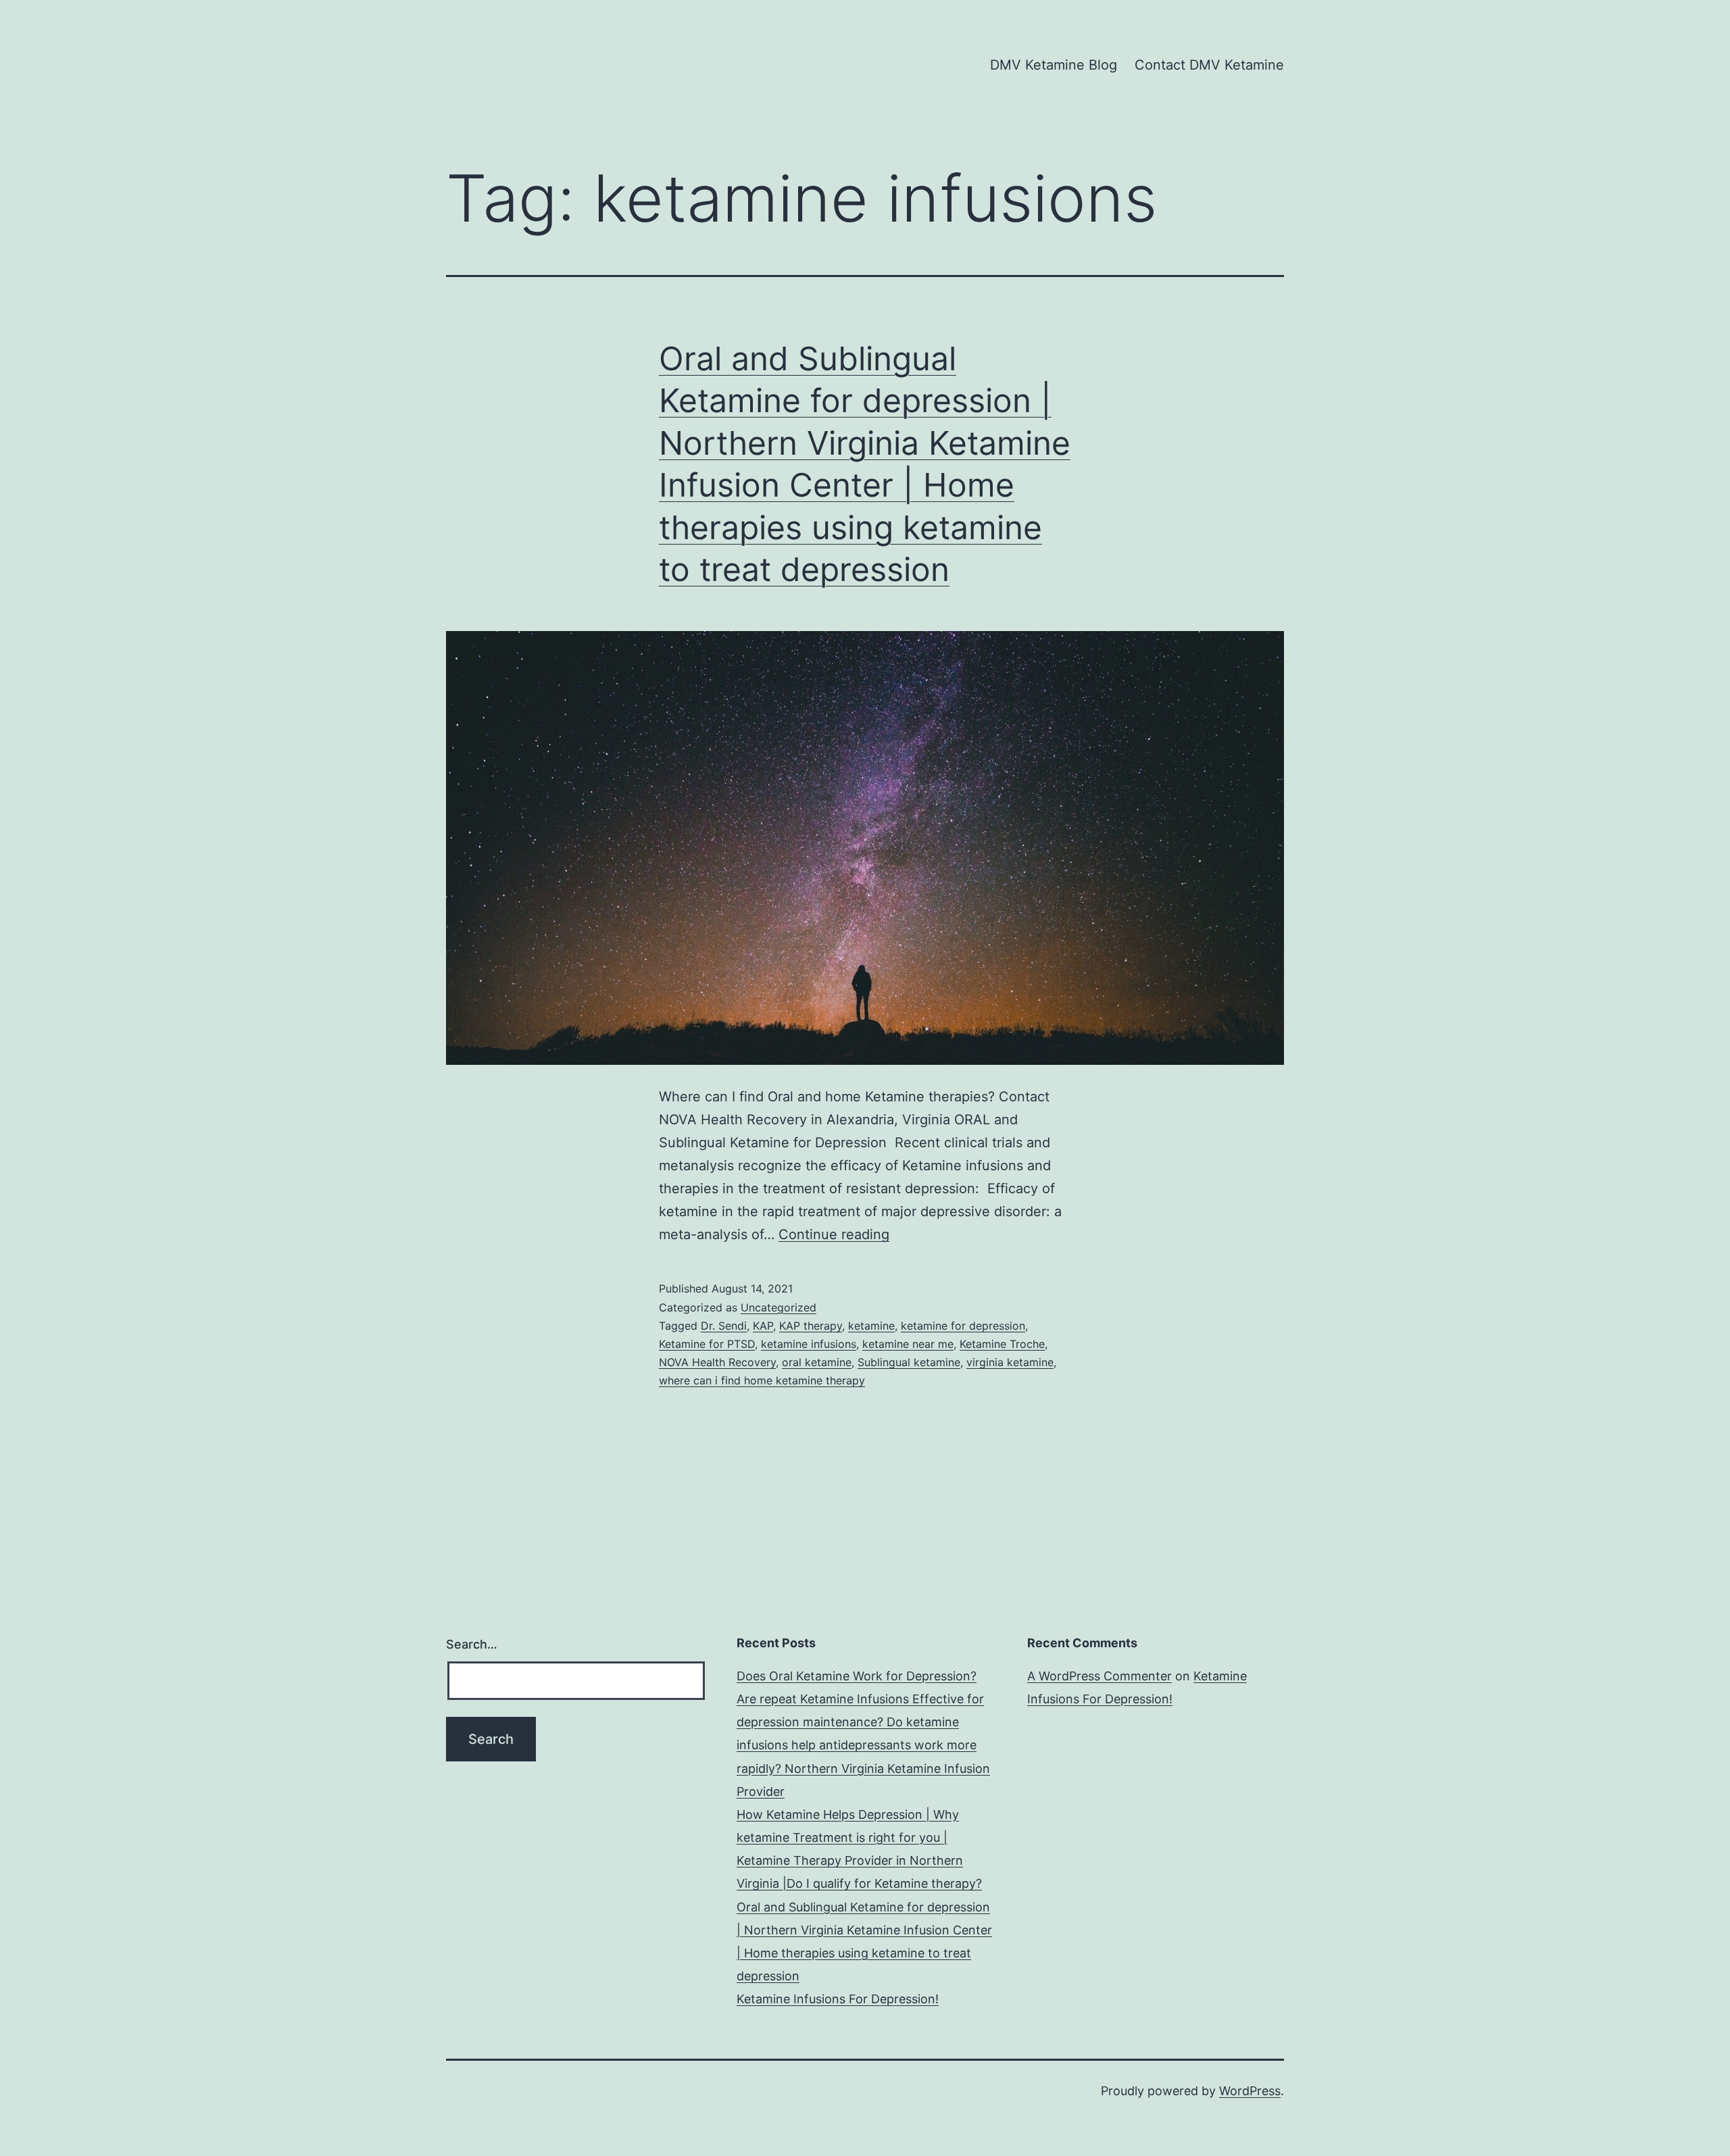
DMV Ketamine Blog (1054, 65)
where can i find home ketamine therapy (762, 1380)
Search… (472, 1644)
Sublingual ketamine (909, 1362)
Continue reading (834, 1234)
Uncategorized (778, 1307)
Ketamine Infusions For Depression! (838, 1999)
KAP (763, 1326)
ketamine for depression (963, 1326)
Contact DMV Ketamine (1209, 65)
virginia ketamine (1010, 1362)
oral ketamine (817, 1362)
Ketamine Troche (1002, 1344)
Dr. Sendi (724, 1326)
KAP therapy (811, 1326)
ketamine (871, 1326)
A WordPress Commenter (1099, 1676)
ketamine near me (908, 1344)
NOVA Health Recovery (717, 1362)
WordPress (1250, 2091)
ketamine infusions (809, 1344)
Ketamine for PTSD (707, 1344)
